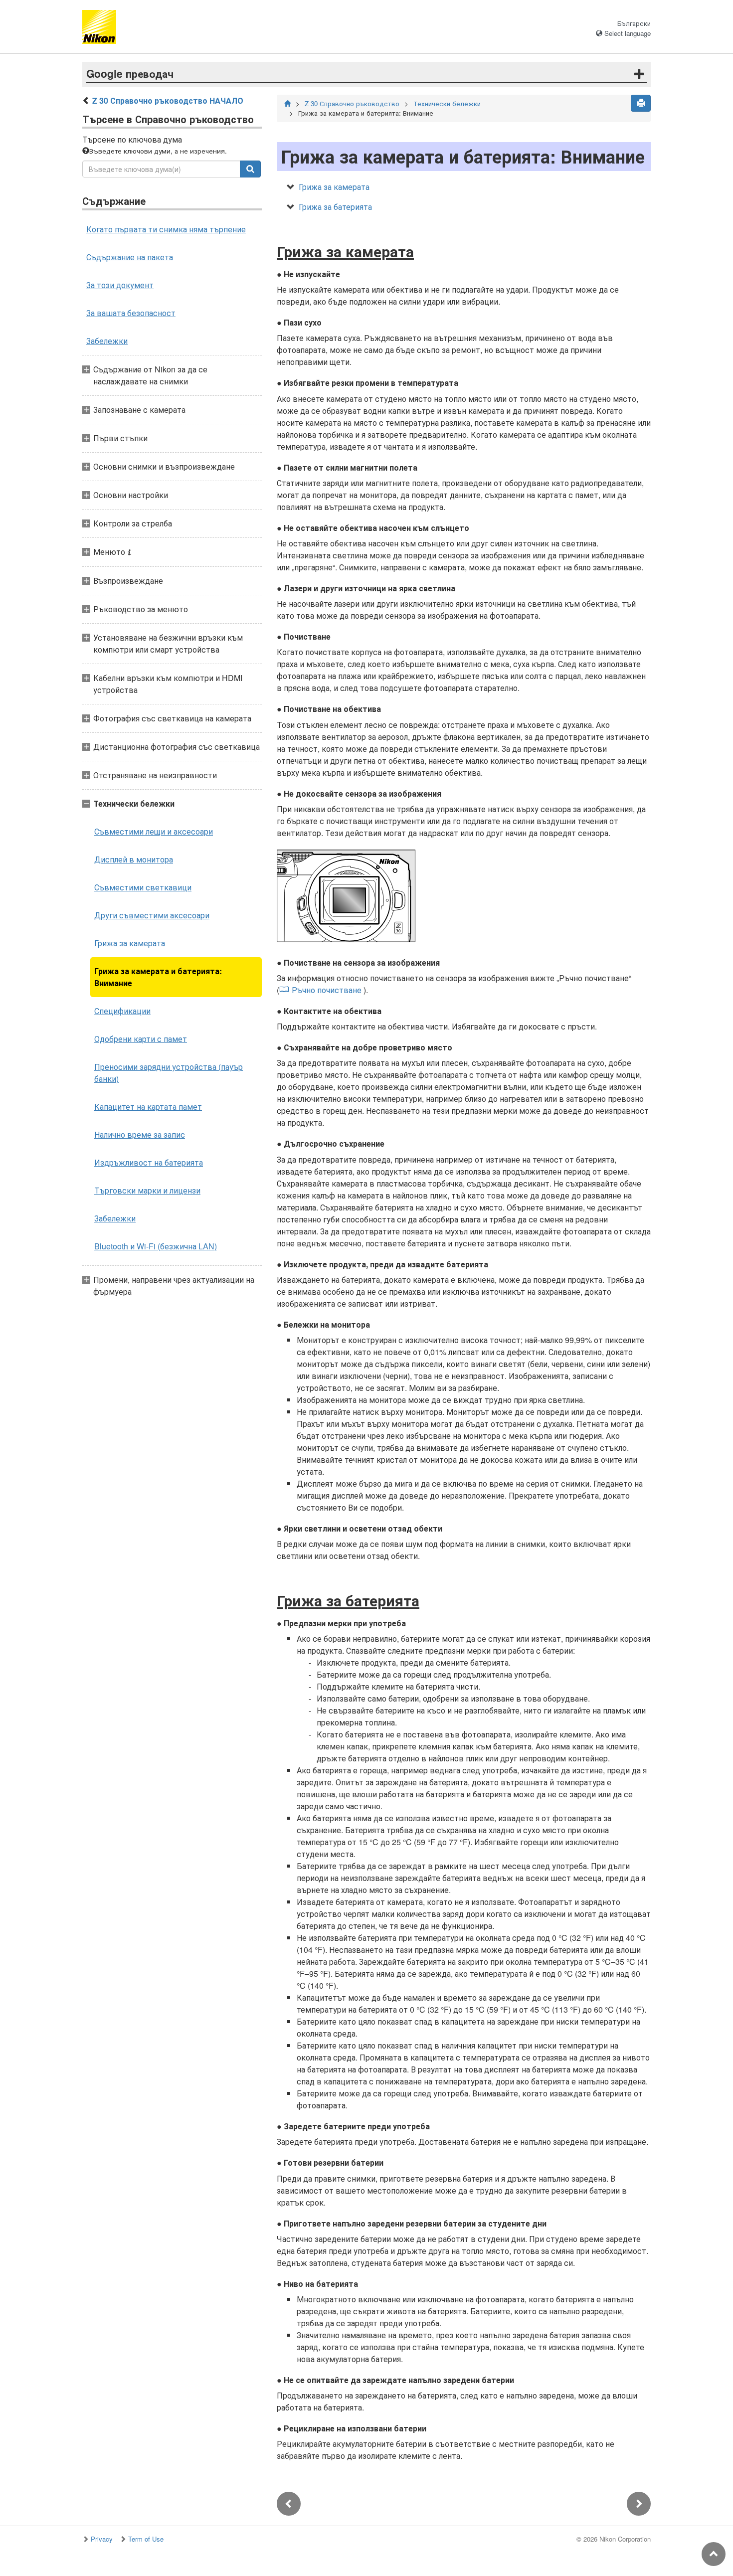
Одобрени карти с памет (141, 1039)
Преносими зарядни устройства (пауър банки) (169, 1073)
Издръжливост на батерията (149, 1162)
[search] (250, 169)
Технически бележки (447, 103)
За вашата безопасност (131, 313)
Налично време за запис (140, 1134)
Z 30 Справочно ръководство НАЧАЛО (168, 100)
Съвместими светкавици (143, 887)
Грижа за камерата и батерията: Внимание (158, 977)
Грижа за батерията (335, 207)
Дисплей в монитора (134, 859)
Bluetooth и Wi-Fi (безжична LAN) (156, 1246)
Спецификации (122, 1011)
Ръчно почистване (327, 990)
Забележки (107, 341)
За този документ (120, 285)
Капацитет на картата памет (148, 1107)
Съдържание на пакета (130, 257)
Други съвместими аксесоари (152, 915)
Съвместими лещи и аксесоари (154, 831)
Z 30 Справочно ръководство (352, 103)
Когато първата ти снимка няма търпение (166, 229)
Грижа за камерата (130, 943)
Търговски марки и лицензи (147, 1190)
